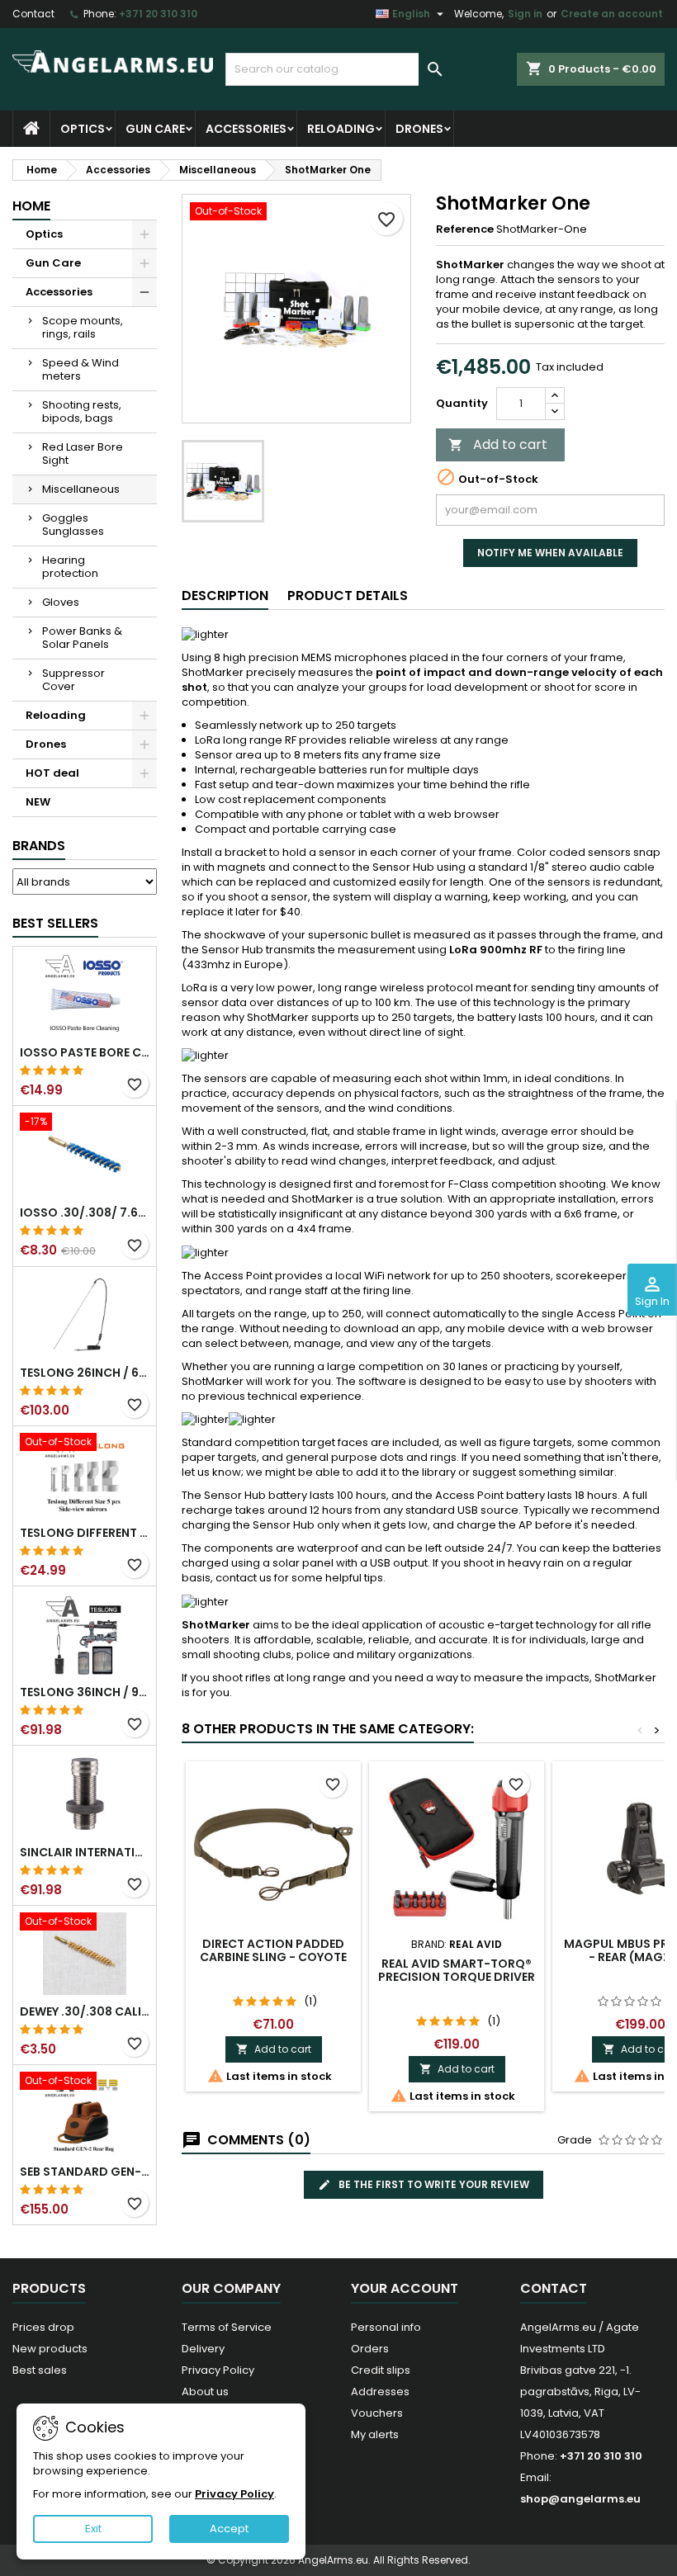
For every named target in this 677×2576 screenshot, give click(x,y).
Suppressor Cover (73, 680)
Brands (39, 846)
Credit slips (381, 2370)
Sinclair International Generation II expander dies (85, 1852)
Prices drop (43, 2327)
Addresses (380, 2392)
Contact (33, 14)
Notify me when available (550, 553)
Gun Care (155, 129)
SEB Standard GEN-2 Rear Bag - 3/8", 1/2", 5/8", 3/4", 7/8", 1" (85, 2172)
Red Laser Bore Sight (83, 454)
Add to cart (498, 444)
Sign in (525, 14)
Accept (229, 2529)
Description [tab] (225, 596)
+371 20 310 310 (158, 14)
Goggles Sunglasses (73, 525)
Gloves (61, 602)
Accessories (246, 129)
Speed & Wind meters (80, 369)
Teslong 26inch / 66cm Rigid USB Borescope (85, 1373)
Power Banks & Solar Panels (82, 638)
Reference (465, 229)
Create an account (612, 14)
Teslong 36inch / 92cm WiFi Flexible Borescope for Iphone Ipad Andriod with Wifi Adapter (85, 1692)
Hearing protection (70, 567)
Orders (370, 2349)
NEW (38, 802)
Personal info (386, 2327)
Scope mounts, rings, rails (83, 327)
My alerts (375, 2434)
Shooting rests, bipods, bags (82, 411)
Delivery (203, 2349)
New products (50, 2349)
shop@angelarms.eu (580, 2499)
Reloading (341, 129)
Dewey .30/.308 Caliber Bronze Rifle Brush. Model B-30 (85, 2011)
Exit (93, 2529)
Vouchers (377, 2413)
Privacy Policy (218, 2370)
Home (31, 206)
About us (205, 2392)
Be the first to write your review (433, 2184)
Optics (83, 129)
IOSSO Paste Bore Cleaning (85, 1052)
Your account (405, 2288)
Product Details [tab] (348, 596)
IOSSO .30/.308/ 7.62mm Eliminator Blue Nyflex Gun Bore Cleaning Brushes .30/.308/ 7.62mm (85, 1212)
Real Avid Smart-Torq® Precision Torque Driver (457, 1970)
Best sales (40, 2370)
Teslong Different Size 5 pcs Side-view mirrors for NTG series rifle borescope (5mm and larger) (85, 1533)
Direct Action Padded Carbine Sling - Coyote (273, 1950)
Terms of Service (227, 2327)
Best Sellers (55, 923)
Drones (419, 129)
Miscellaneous (81, 489)
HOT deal (52, 773)
